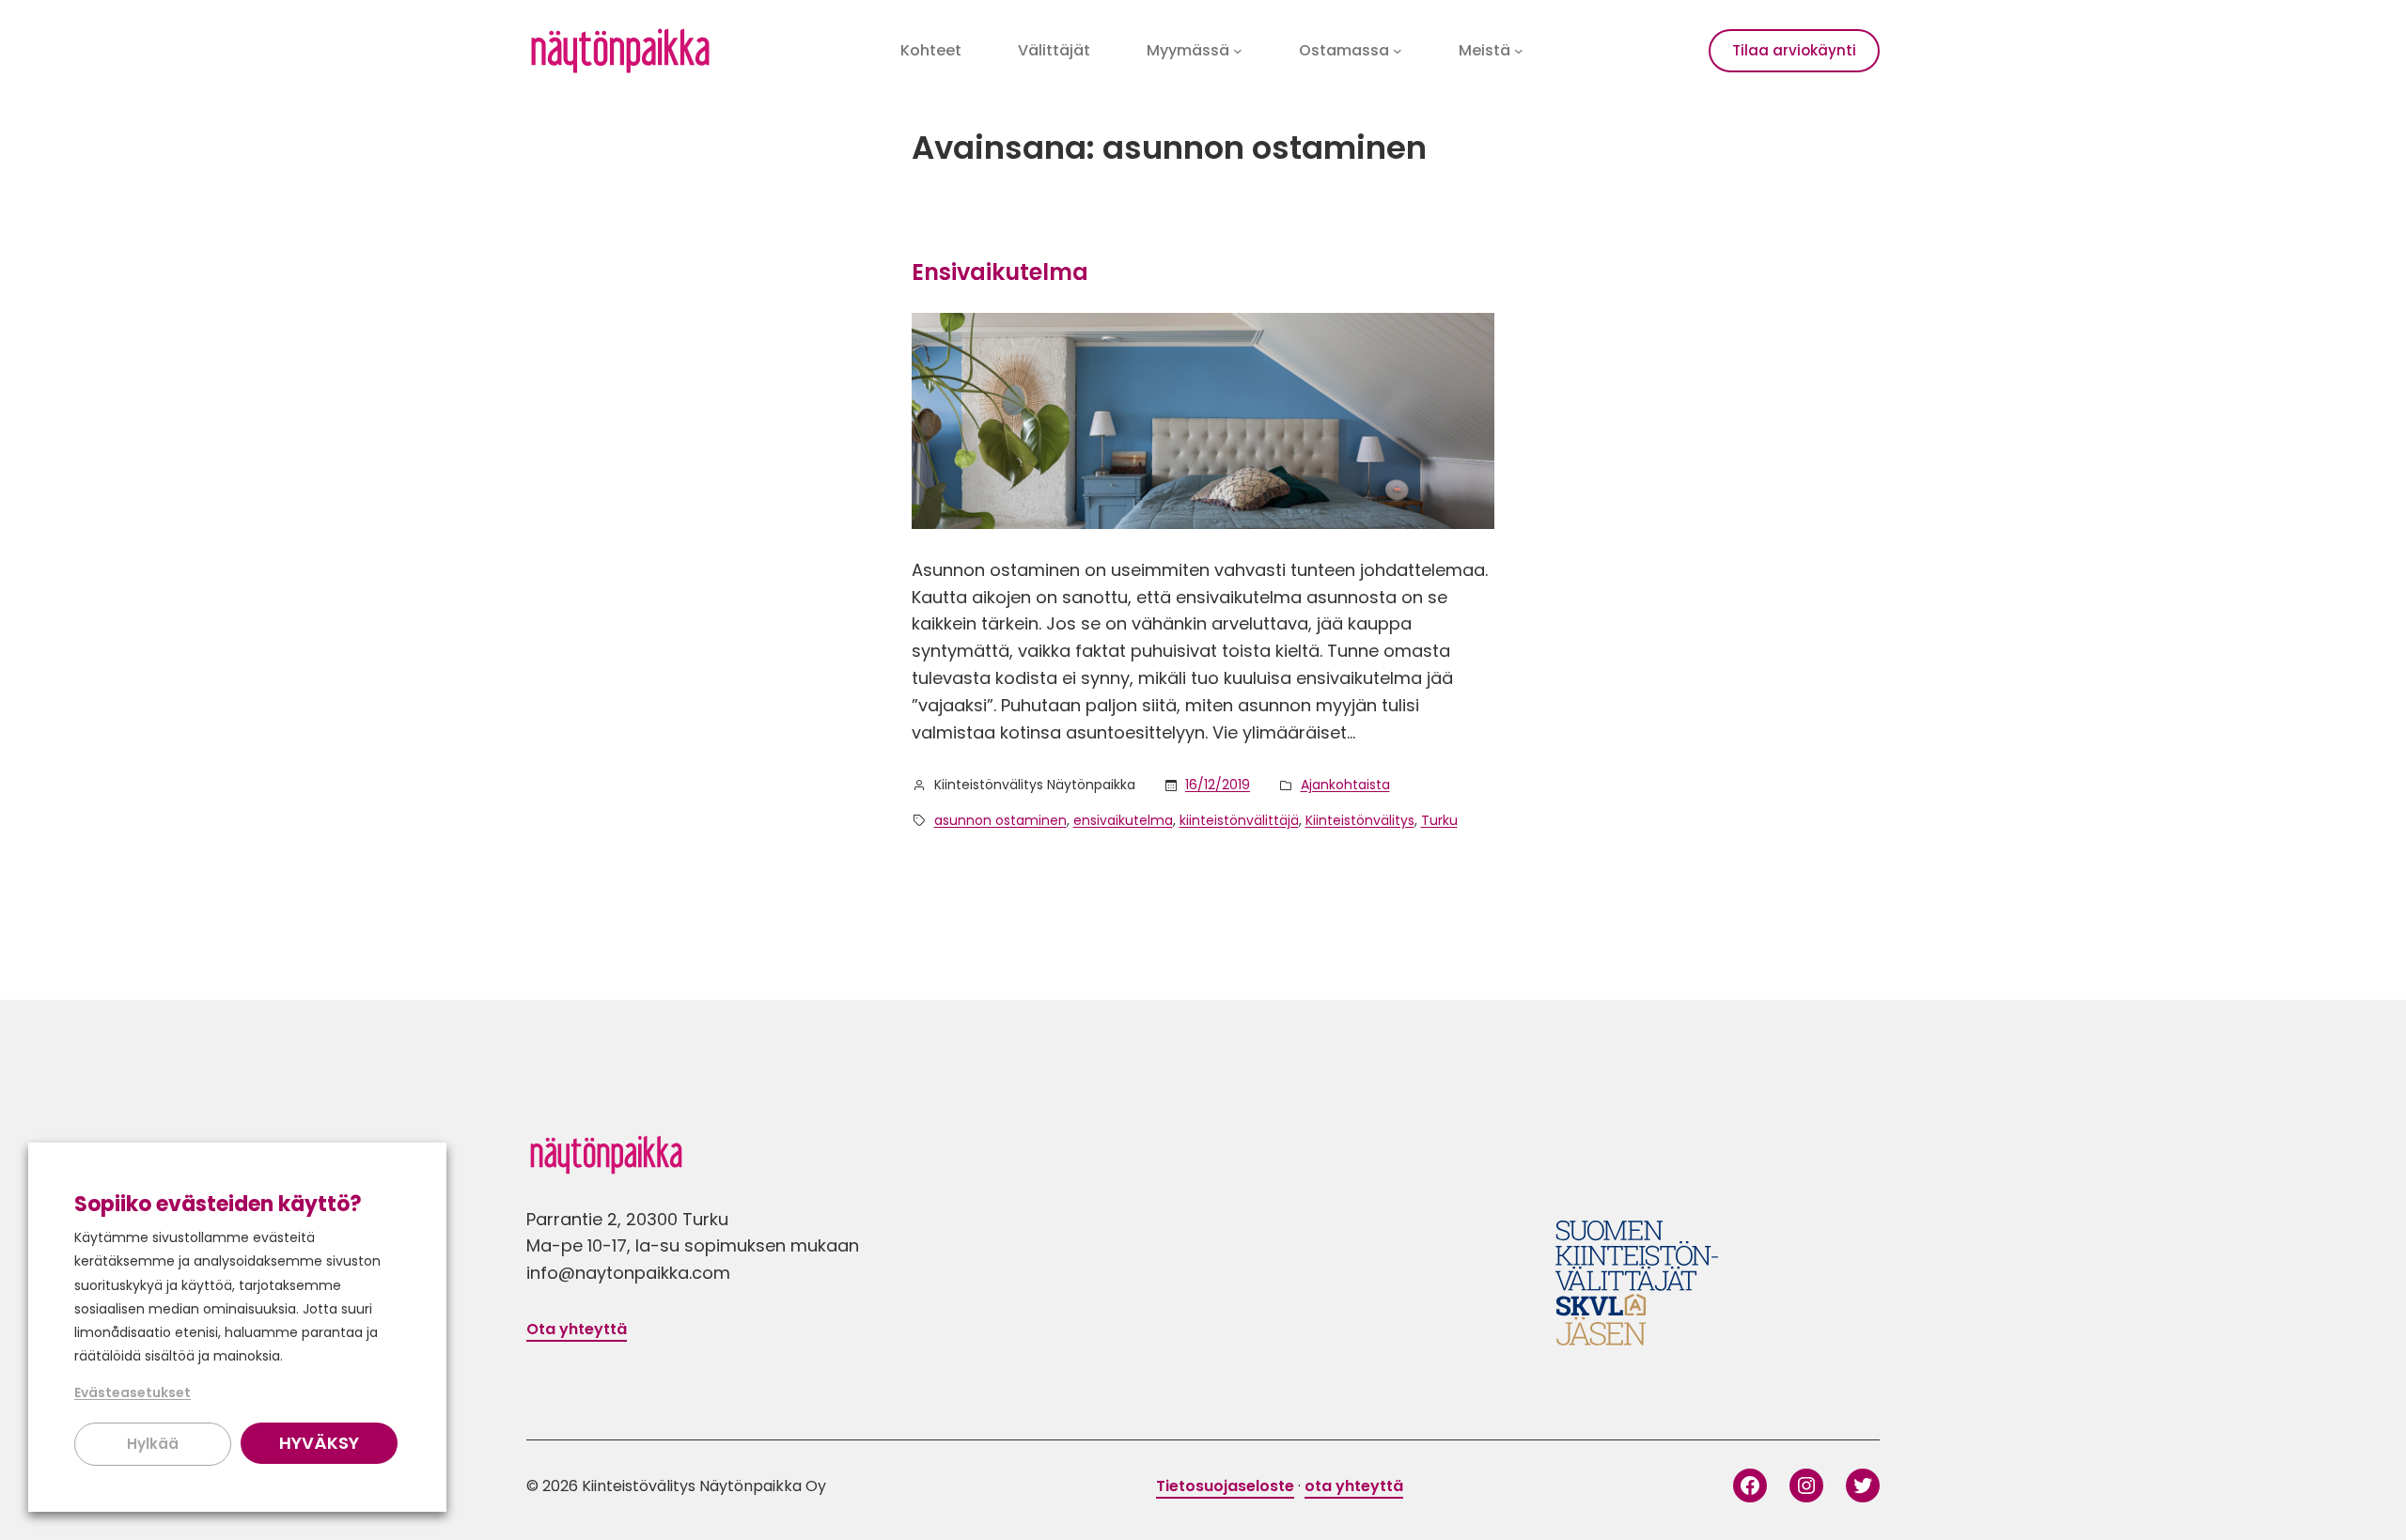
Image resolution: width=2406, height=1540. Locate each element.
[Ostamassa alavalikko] (1398, 51)
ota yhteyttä (1354, 1486)
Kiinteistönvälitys (1360, 820)
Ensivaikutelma (1000, 272)
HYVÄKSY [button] (319, 1443)
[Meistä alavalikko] (1519, 51)
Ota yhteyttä (577, 1329)
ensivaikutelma (1123, 820)
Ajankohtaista (1345, 785)
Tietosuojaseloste (1225, 1486)
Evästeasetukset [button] (133, 1392)
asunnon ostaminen (1000, 820)
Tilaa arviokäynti (1794, 50)
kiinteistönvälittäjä (1239, 820)
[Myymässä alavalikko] (1238, 51)
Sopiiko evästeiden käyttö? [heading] (218, 1204)
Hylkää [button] (153, 1444)
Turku (1439, 820)
